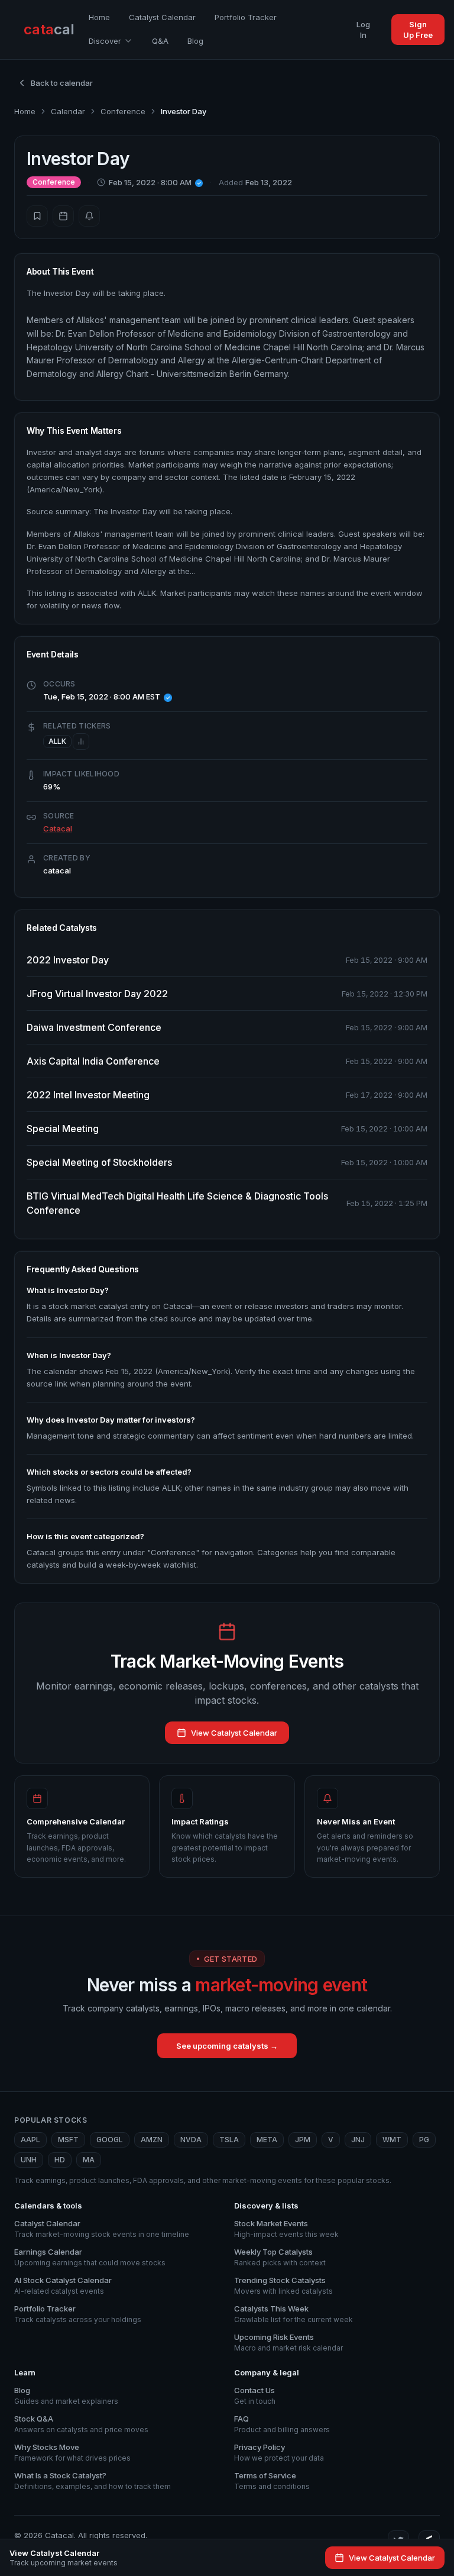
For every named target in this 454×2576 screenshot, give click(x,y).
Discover (105, 41)
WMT (392, 2140)
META (267, 2140)
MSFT (68, 2140)
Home (99, 17)
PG (424, 2140)
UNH (29, 2160)
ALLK (57, 741)
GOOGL (110, 2140)
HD (60, 2160)
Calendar (68, 111)
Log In (363, 30)
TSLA (229, 2140)
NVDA (191, 2140)
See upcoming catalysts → (227, 2046)
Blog (195, 41)
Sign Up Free (418, 30)
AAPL (30, 2140)
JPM (303, 2140)
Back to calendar (62, 83)
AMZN (152, 2140)
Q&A (160, 41)
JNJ (358, 2140)
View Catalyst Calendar (234, 1733)
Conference (123, 111)
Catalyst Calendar (162, 17)
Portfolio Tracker (246, 17)
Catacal (58, 828)
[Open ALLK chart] (81, 741)
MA (89, 2160)
